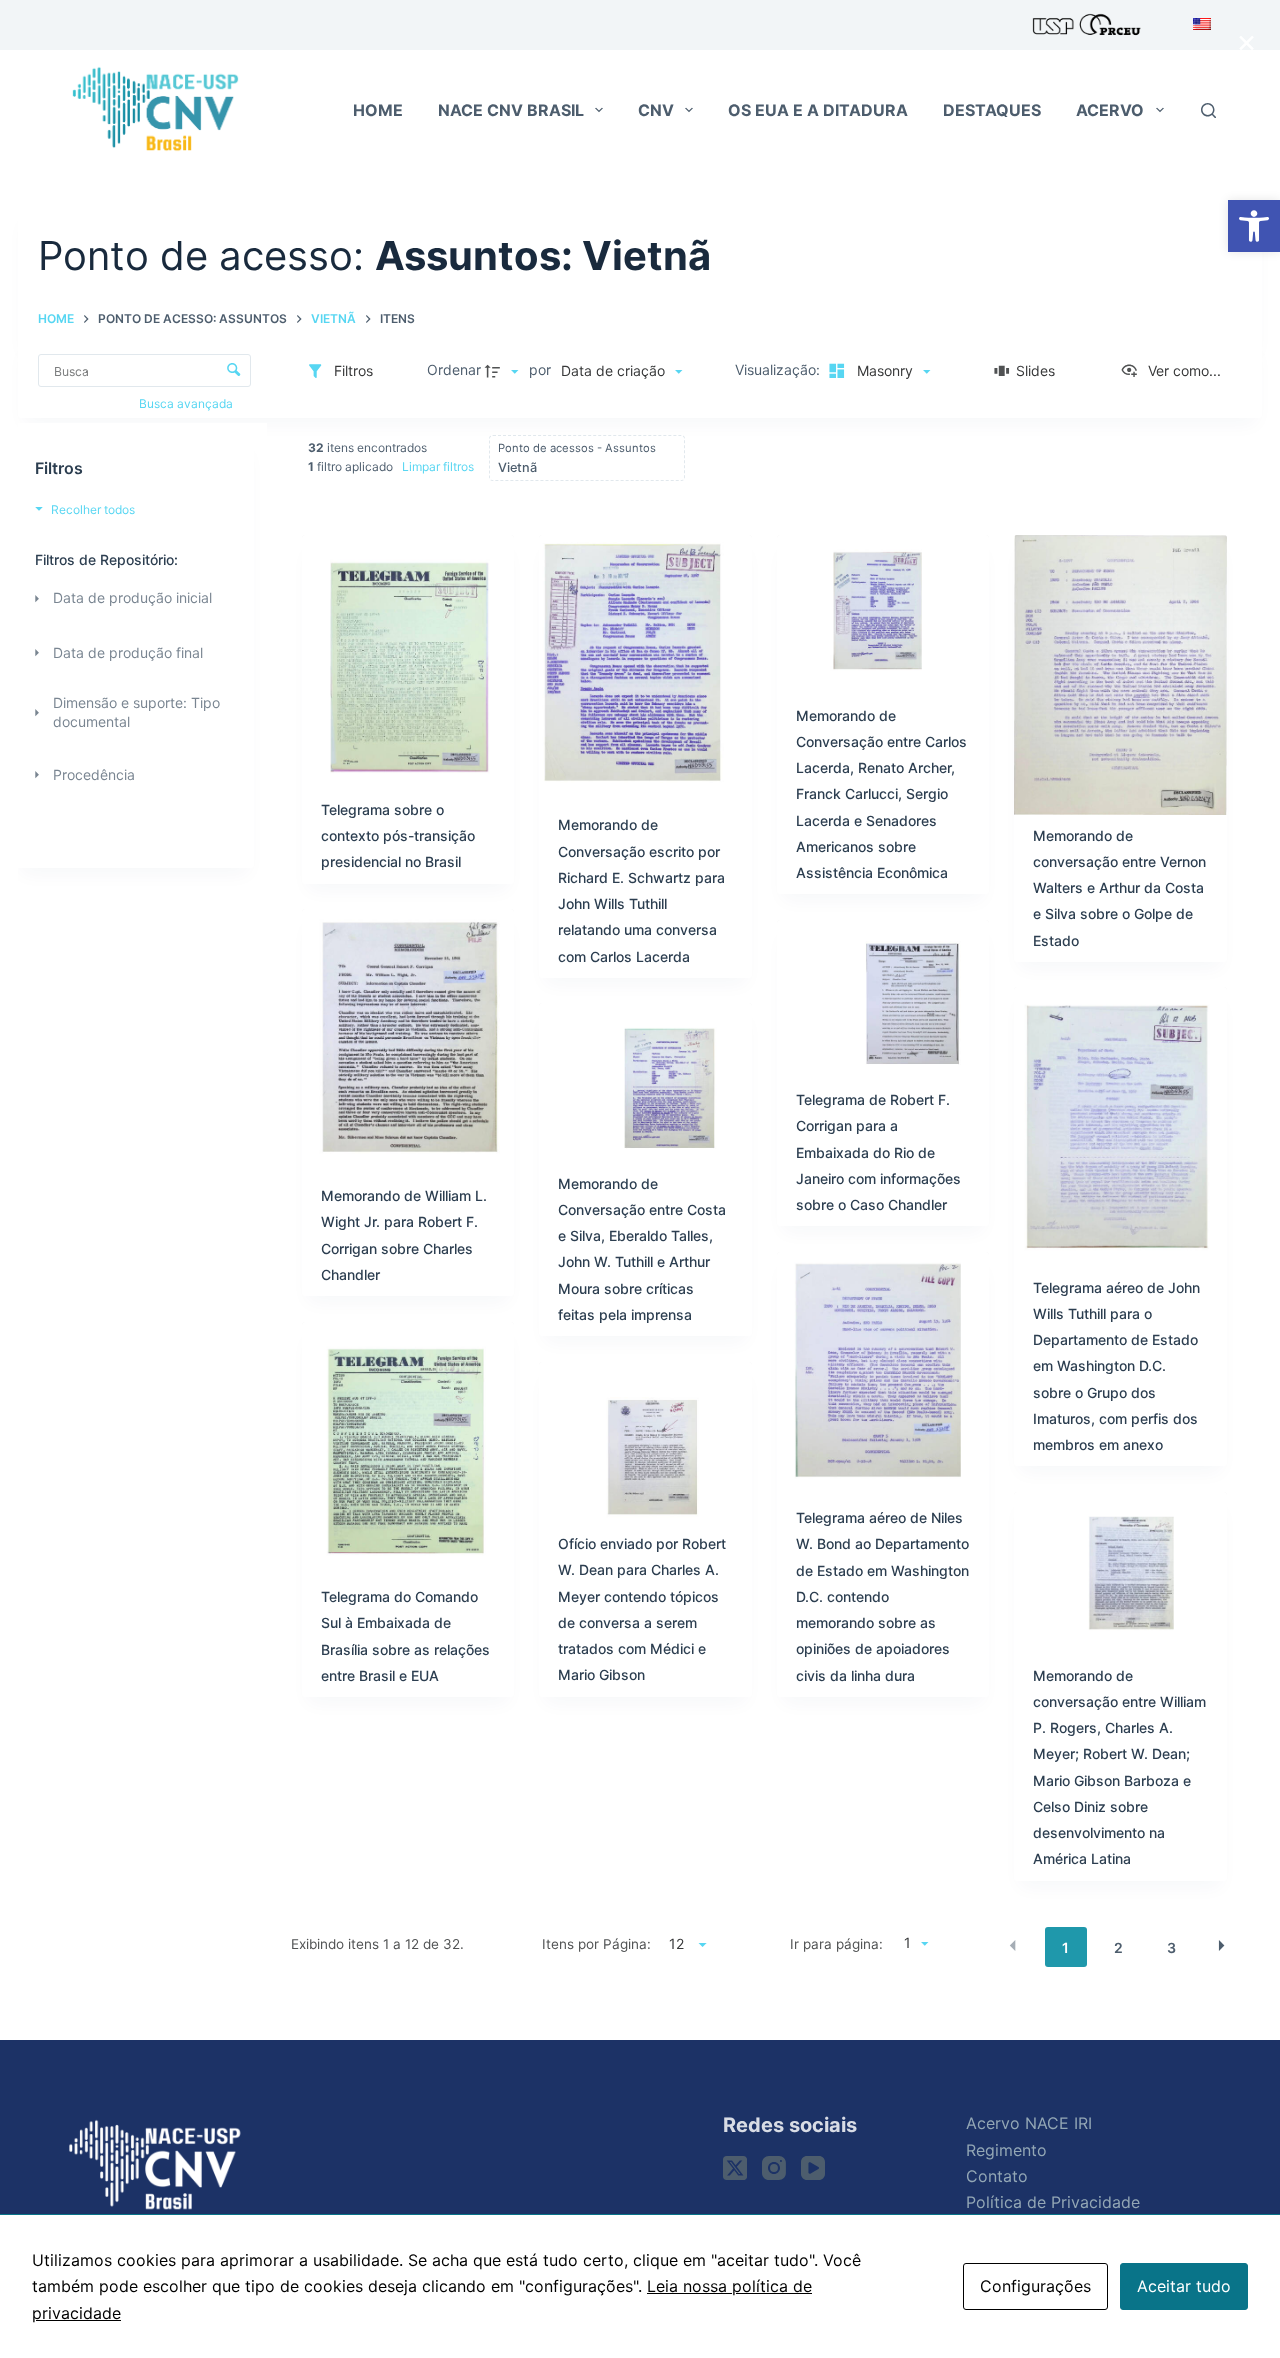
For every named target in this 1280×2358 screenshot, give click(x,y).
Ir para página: (836, 1944)
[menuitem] (1196, 25)
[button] (1254, 226)
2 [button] (1118, 1947)
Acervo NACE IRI (1029, 2123)
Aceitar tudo (1184, 2286)
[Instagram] (774, 2168)
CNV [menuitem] (656, 110)
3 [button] (1171, 1947)
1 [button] (1065, 1947)
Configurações (1035, 2286)
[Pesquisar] (1208, 110)
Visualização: (779, 369)
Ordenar (454, 369)
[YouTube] (813, 2168)
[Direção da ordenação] (504, 371)
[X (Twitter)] (735, 2168)
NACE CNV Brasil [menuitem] (511, 110)
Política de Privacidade (1053, 2202)
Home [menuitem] (378, 110)
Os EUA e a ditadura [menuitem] (818, 110)
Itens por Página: (596, 1944)
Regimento (1006, 2150)
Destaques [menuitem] (992, 110)
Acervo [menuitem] (1110, 110)
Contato (997, 2176)
